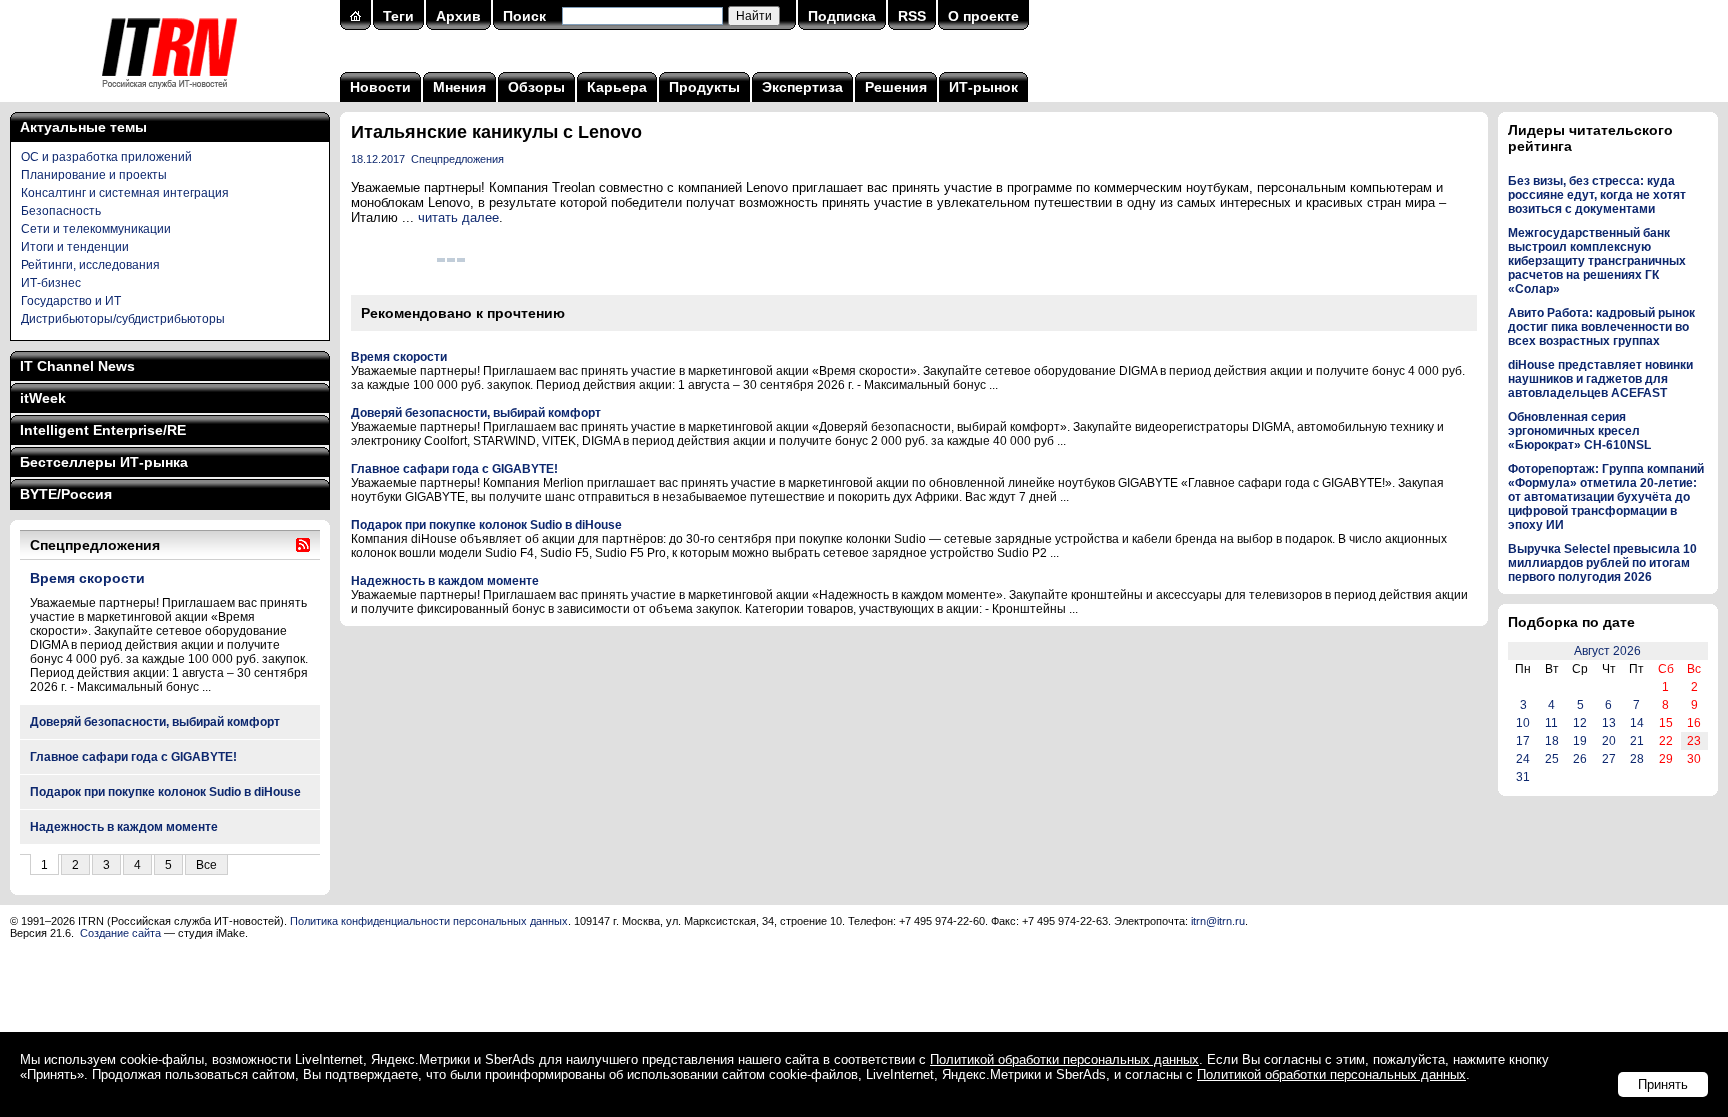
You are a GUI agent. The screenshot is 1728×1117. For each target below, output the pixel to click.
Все (206, 865)
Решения (896, 87)
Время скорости (87, 578)
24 (1523, 759)
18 (1552, 741)
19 (1580, 741)
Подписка (842, 16)
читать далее (458, 217)
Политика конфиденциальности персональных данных (429, 921)
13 (1609, 723)
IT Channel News (77, 366)
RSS (912, 16)
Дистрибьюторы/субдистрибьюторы (123, 319)
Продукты (704, 87)
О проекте (983, 16)
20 (1609, 741)
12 (1580, 723)
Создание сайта (120, 933)
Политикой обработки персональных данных (1064, 1059)
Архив (458, 16)
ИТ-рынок (983, 87)
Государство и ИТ (71, 301)
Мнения (459, 87)
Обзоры (536, 87)
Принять (1663, 1084)
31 (1523, 777)
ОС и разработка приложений (106, 157)
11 (1551, 723)
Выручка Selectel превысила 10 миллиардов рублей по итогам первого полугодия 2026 (1602, 563)
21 (1637, 741)
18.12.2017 (378, 159)
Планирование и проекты (94, 175)
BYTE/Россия (66, 494)
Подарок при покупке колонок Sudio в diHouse (165, 792)
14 (1637, 723)
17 (1523, 741)
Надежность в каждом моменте (124, 827)
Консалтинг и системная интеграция (125, 193)
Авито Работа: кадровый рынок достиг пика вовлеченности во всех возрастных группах (1601, 327)
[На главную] (169, 95)
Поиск (524, 16)
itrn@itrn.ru (1218, 921)
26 (1580, 759)
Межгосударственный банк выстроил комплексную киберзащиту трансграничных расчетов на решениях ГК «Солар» (1597, 261)
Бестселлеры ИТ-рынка (104, 462)
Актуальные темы (83, 127)
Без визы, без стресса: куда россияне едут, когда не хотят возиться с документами (1597, 195)
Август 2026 (1607, 651)
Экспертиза (802, 87)
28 (1637, 759)
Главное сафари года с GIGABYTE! (133, 757)
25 (1552, 759)
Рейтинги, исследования (90, 265)
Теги (398, 16)
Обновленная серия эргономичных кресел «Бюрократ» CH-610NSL (1579, 431)
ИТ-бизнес (51, 283)
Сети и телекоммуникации (96, 229)
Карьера (617, 87)
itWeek (43, 398)
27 (1609, 759)
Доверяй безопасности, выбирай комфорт (155, 722)
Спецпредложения (457, 159)
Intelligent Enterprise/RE (103, 430)
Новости (380, 87)
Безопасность (61, 211)
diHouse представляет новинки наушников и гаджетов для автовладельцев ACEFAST (1600, 379)
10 (1523, 723)
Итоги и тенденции (75, 247)
